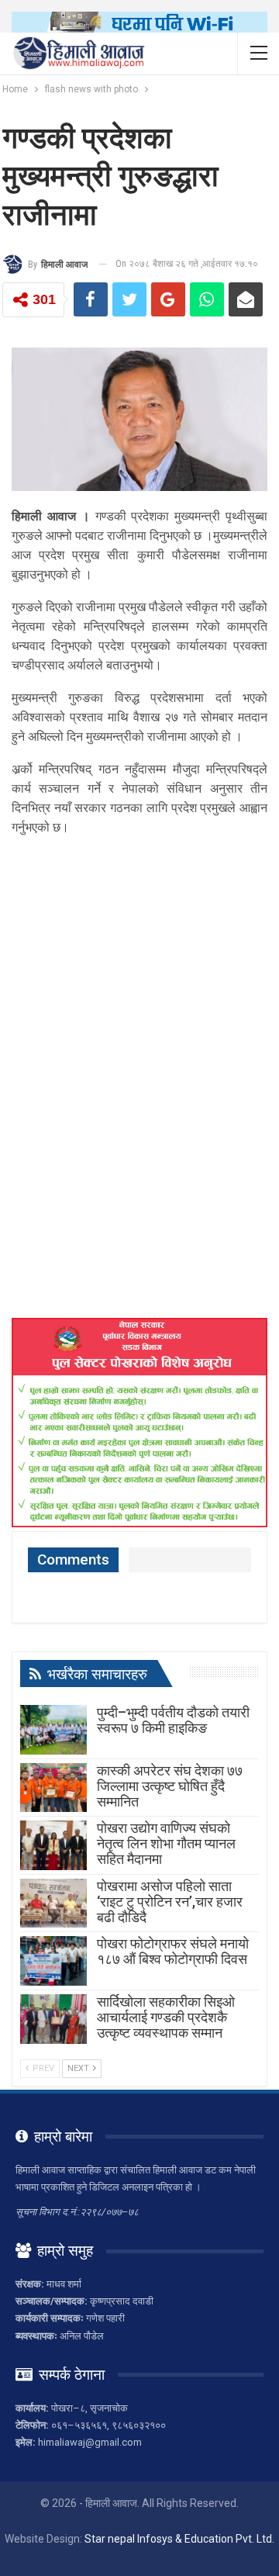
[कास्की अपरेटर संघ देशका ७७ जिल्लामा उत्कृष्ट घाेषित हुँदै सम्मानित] (53, 1788)
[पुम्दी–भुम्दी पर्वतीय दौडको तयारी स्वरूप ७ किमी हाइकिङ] (53, 1730)
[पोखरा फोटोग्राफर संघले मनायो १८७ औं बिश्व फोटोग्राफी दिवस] (53, 1961)
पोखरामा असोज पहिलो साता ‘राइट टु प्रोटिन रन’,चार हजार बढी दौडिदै (170, 1902)
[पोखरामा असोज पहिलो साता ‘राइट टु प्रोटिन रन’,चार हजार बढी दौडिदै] (53, 1903)
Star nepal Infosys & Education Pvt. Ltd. (179, 2539)
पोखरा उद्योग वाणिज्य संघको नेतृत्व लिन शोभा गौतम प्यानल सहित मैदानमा (166, 1843)
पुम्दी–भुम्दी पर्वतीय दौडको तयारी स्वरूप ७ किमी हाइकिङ (173, 1720)
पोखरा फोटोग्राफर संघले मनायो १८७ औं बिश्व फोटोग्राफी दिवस (173, 1951)
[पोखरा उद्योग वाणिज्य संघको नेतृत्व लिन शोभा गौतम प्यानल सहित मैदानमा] (53, 1845)
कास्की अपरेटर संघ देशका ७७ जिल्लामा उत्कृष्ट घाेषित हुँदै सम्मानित (170, 1786)
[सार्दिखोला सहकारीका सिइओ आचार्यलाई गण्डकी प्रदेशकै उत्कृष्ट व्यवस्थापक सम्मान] (53, 2019)
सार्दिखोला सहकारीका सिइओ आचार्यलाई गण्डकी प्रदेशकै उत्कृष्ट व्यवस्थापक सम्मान (166, 2017)
